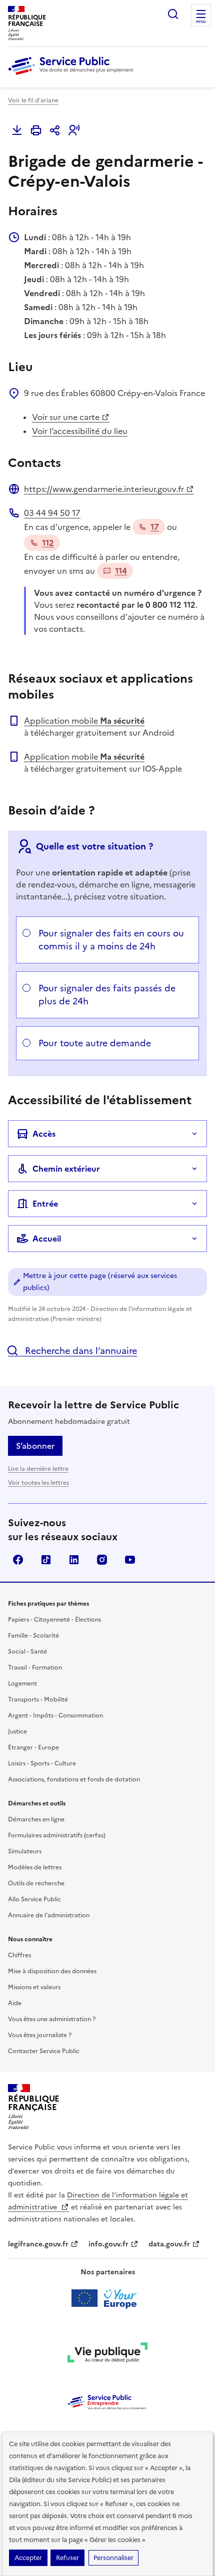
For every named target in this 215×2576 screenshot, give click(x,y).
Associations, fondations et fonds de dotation (74, 1779)
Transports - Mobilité (38, 1700)
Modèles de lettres (35, 1867)
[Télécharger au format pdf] (17, 130)
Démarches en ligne (36, 1819)
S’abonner (35, 1446)
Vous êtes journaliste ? (40, 2035)
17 (155, 527)
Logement (22, 1684)
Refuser (67, 2558)
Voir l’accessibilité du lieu (80, 431)
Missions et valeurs (34, 1987)
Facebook (18, 1560)
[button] (74, 130)
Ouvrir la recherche (173, 14)
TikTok (46, 1560)
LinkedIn (74, 1560)
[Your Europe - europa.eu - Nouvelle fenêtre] (108, 2298)
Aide (15, 2003)
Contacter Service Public (44, 2051)
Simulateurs (25, 1851)
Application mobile (84, 721)
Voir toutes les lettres (38, 1483)
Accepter (28, 2558)
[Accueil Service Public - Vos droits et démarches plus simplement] (73, 75)
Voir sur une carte (66, 417)
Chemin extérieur (66, 1169)
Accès (44, 1134)
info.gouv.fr (108, 2244)
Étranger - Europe (33, 1747)
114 (121, 571)
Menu (201, 22)
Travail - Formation (35, 1668)
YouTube (130, 1560)
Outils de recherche (36, 1883)
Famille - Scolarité (33, 1636)
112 (48, 543)
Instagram (102, 1560)
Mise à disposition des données (52, 1971)
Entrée (45, 1204)
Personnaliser (113, 2558)
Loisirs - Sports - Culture (42, 1763)
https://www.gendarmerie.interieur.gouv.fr (104, 489)
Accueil (47, 1239)
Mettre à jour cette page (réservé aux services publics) (100, 1282)
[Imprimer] (36, 130)
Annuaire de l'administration (49, 1915)
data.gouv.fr (169, 2244)
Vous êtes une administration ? (52, 2019)
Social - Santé (27, 1652)
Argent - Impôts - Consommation (55, 1716)
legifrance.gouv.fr (38, 2244)
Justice (17, 1731)
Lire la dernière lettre (38, 1469)
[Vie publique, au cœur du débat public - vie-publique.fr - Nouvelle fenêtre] (107, 2354)
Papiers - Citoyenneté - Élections (54, 1620)
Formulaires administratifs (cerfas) (57, 1835)
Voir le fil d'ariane (33, 100)
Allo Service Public (34, 1899)
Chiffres (19, 1955)
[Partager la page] (55, 130)
